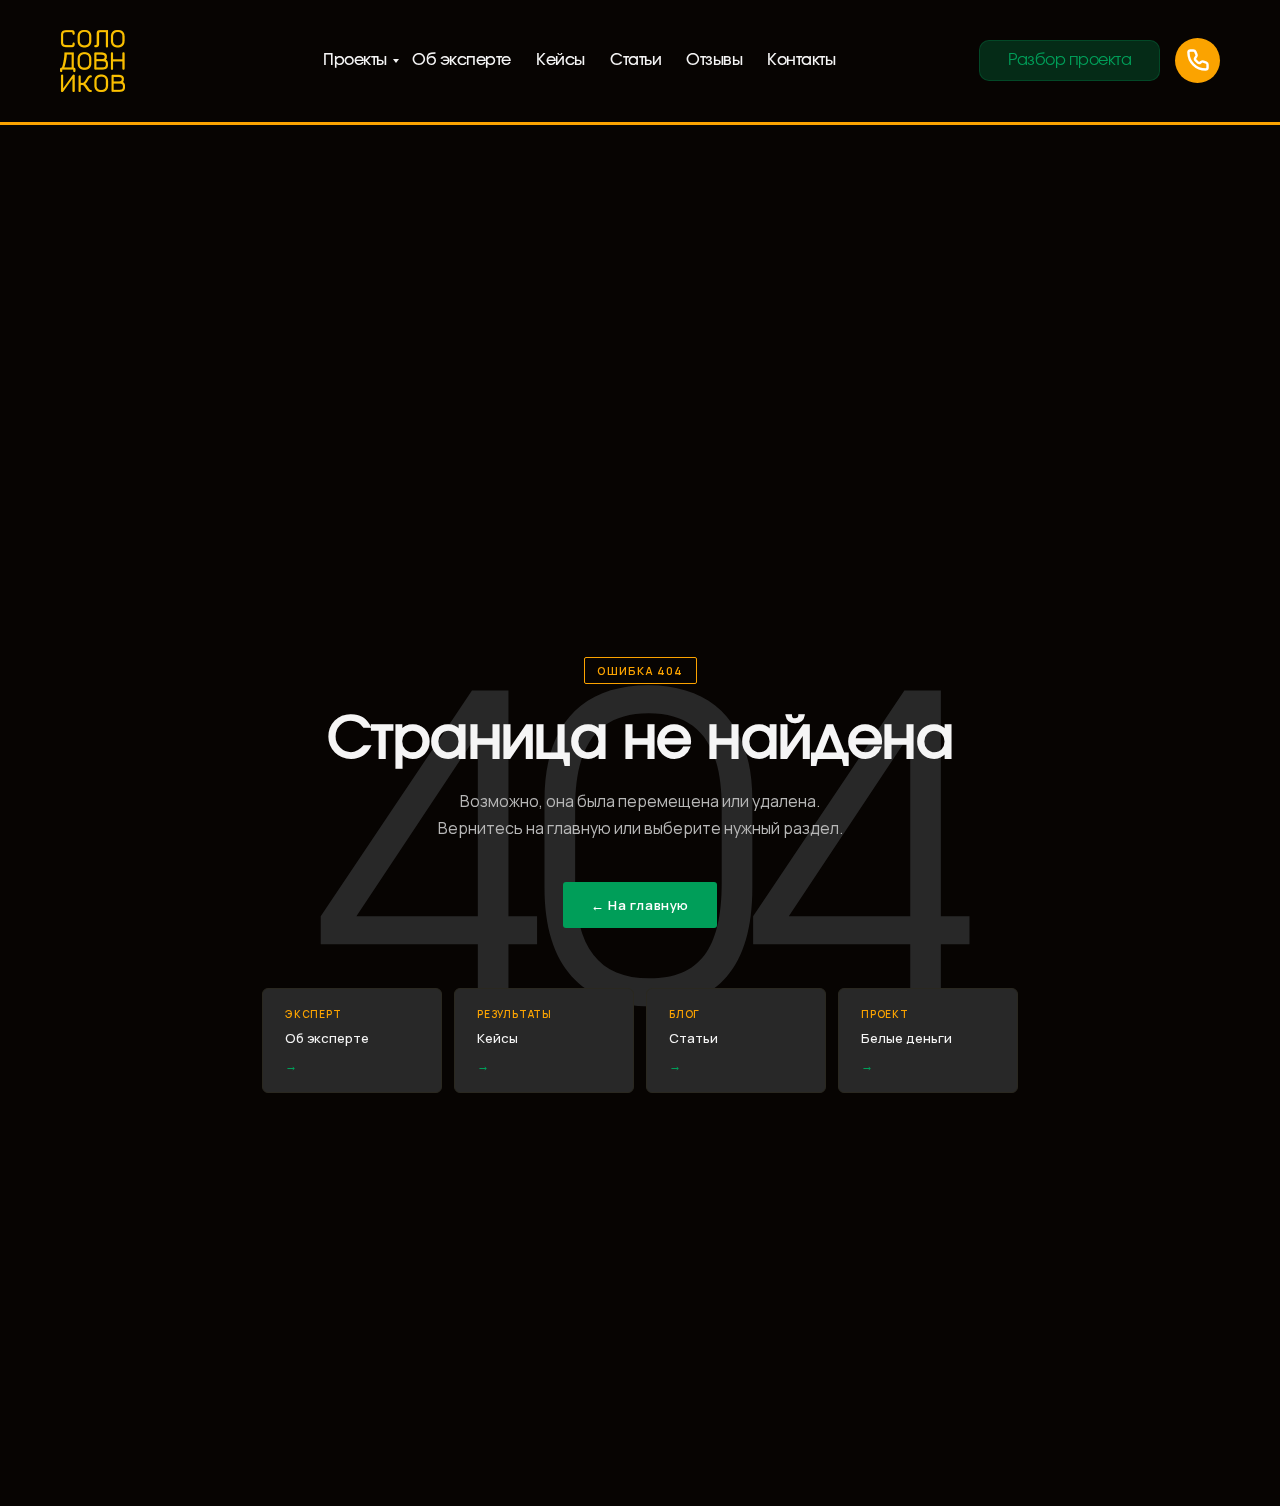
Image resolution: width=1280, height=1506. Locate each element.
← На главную (639, 905)
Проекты (355, 60)
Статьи (635, 60)
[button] (1069, 60)
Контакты (801, 60)
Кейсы (560, 60)
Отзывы (714, 60)
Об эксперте (461, 60)
